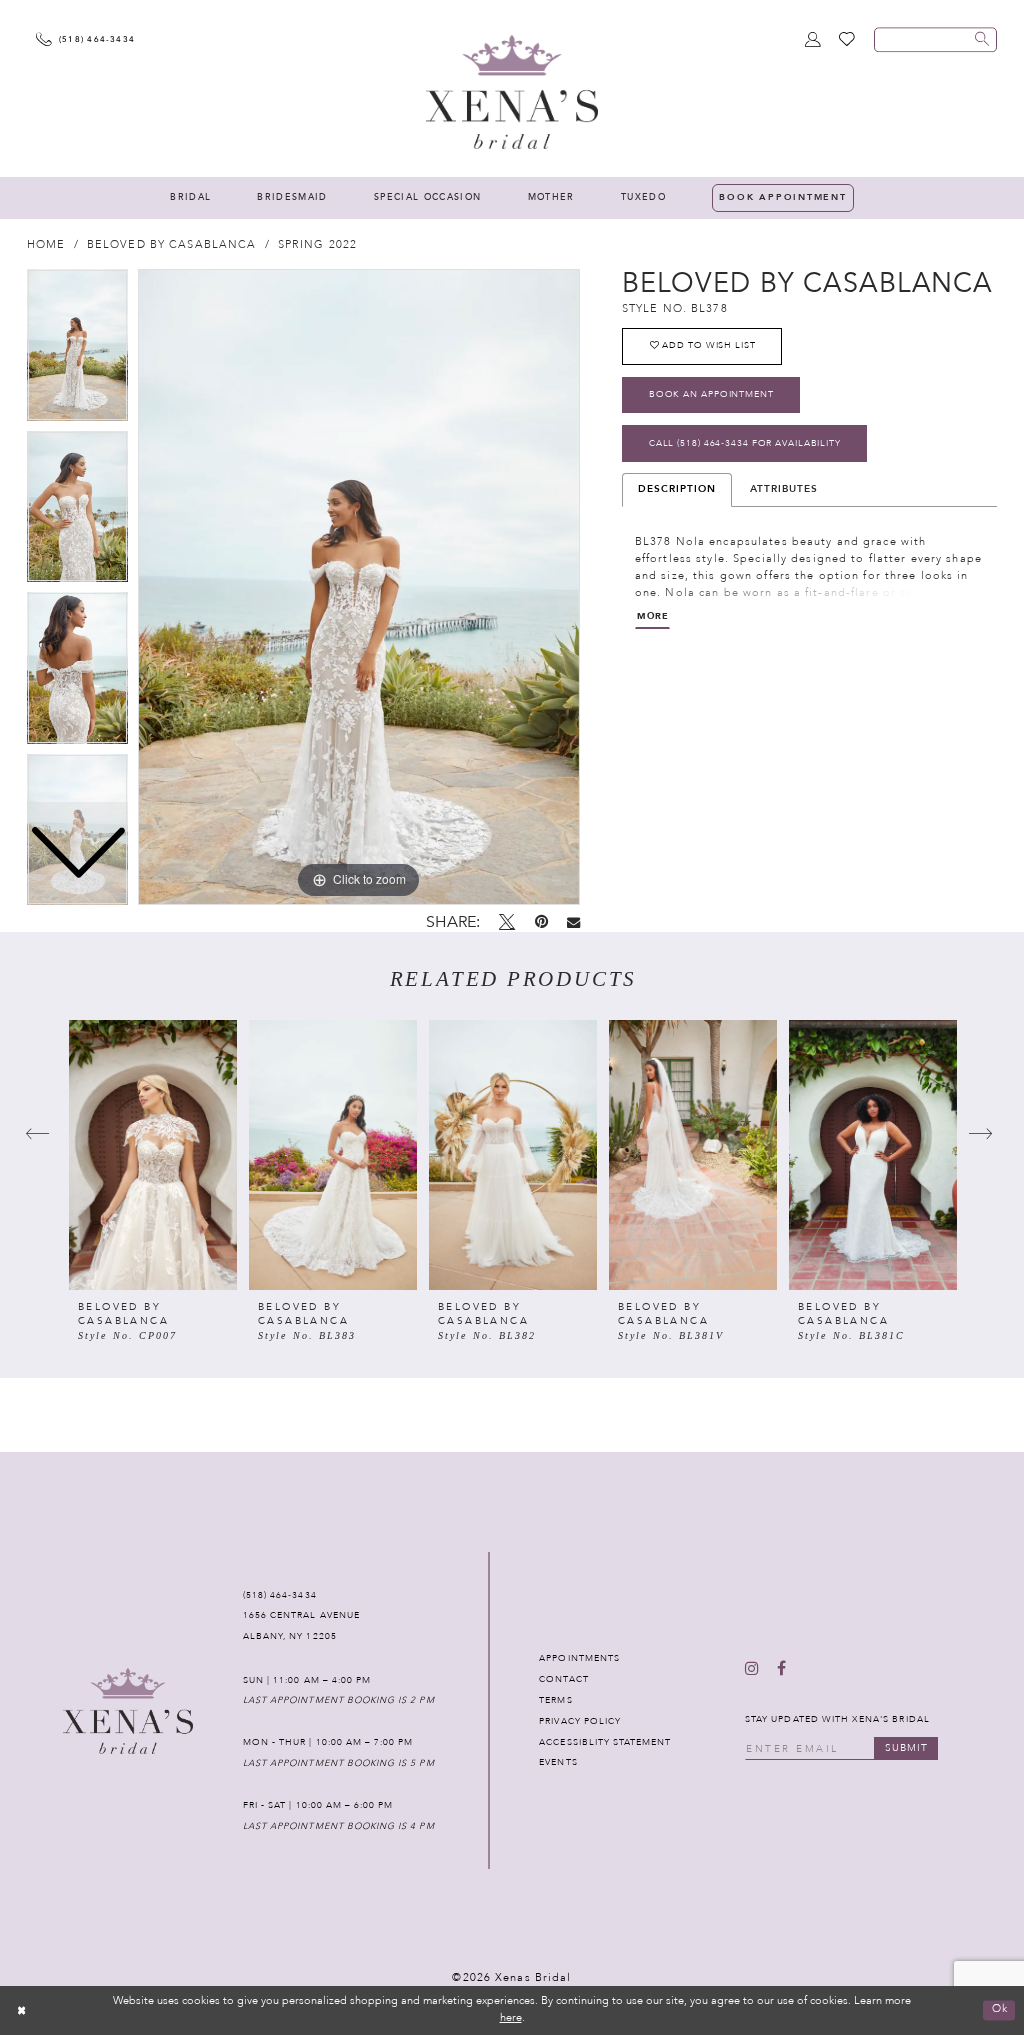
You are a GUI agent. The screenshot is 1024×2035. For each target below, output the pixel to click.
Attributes (784, 489)
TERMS (555, 1700)
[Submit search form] (982, 39)
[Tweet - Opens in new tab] (507, 923)
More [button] (653, 616)
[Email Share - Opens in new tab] (573, 923)
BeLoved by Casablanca (172, 244)
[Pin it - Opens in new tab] (541, 922)
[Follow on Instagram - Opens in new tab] (751, 1669)
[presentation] (153, 1155)
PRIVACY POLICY (580, 1721)
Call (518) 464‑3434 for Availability (745, 443)
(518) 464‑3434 (280, 1595)
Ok (1000, 2009)
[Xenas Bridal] (512, 91)
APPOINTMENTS (579, 1658)
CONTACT (563, 1679)
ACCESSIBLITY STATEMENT (605, 1742)
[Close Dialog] (22, 2010)
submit (906, 1748)
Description (677, 489)
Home (46, 244)
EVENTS (558, 1762)
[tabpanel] (359, 587)
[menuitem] (190, 198)
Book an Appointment (711, 394)
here (511, 2017)
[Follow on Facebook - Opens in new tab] (781, 1669)
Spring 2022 (317, 244)
